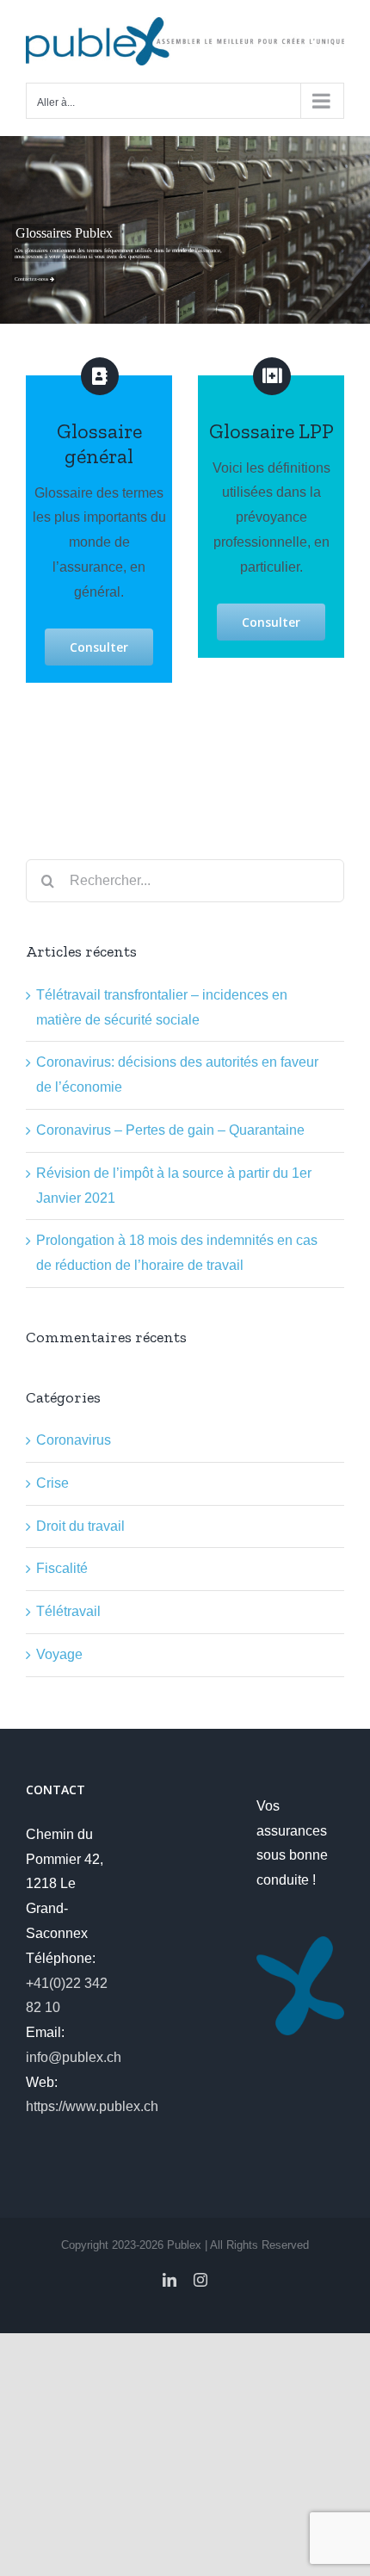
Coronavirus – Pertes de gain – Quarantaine (170, 1130)
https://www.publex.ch (92, 2106)
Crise (52, 1483)
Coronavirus (74, 1440)
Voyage (59, 1654)
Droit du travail (80, 1526)
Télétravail (68, 1611)
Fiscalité (62, 1568)
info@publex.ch (74, 2057)
